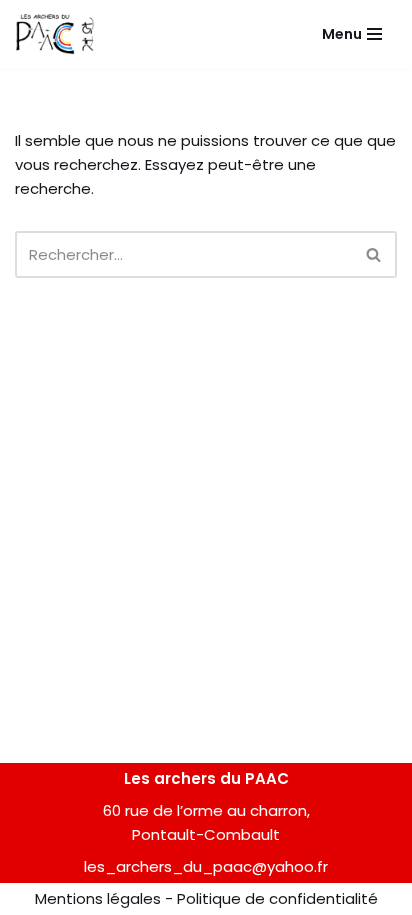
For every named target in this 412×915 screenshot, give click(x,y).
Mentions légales (98, 898)
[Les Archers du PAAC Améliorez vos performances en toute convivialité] (55, 34)
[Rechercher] (374, 254)
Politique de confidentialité (277, 898)
